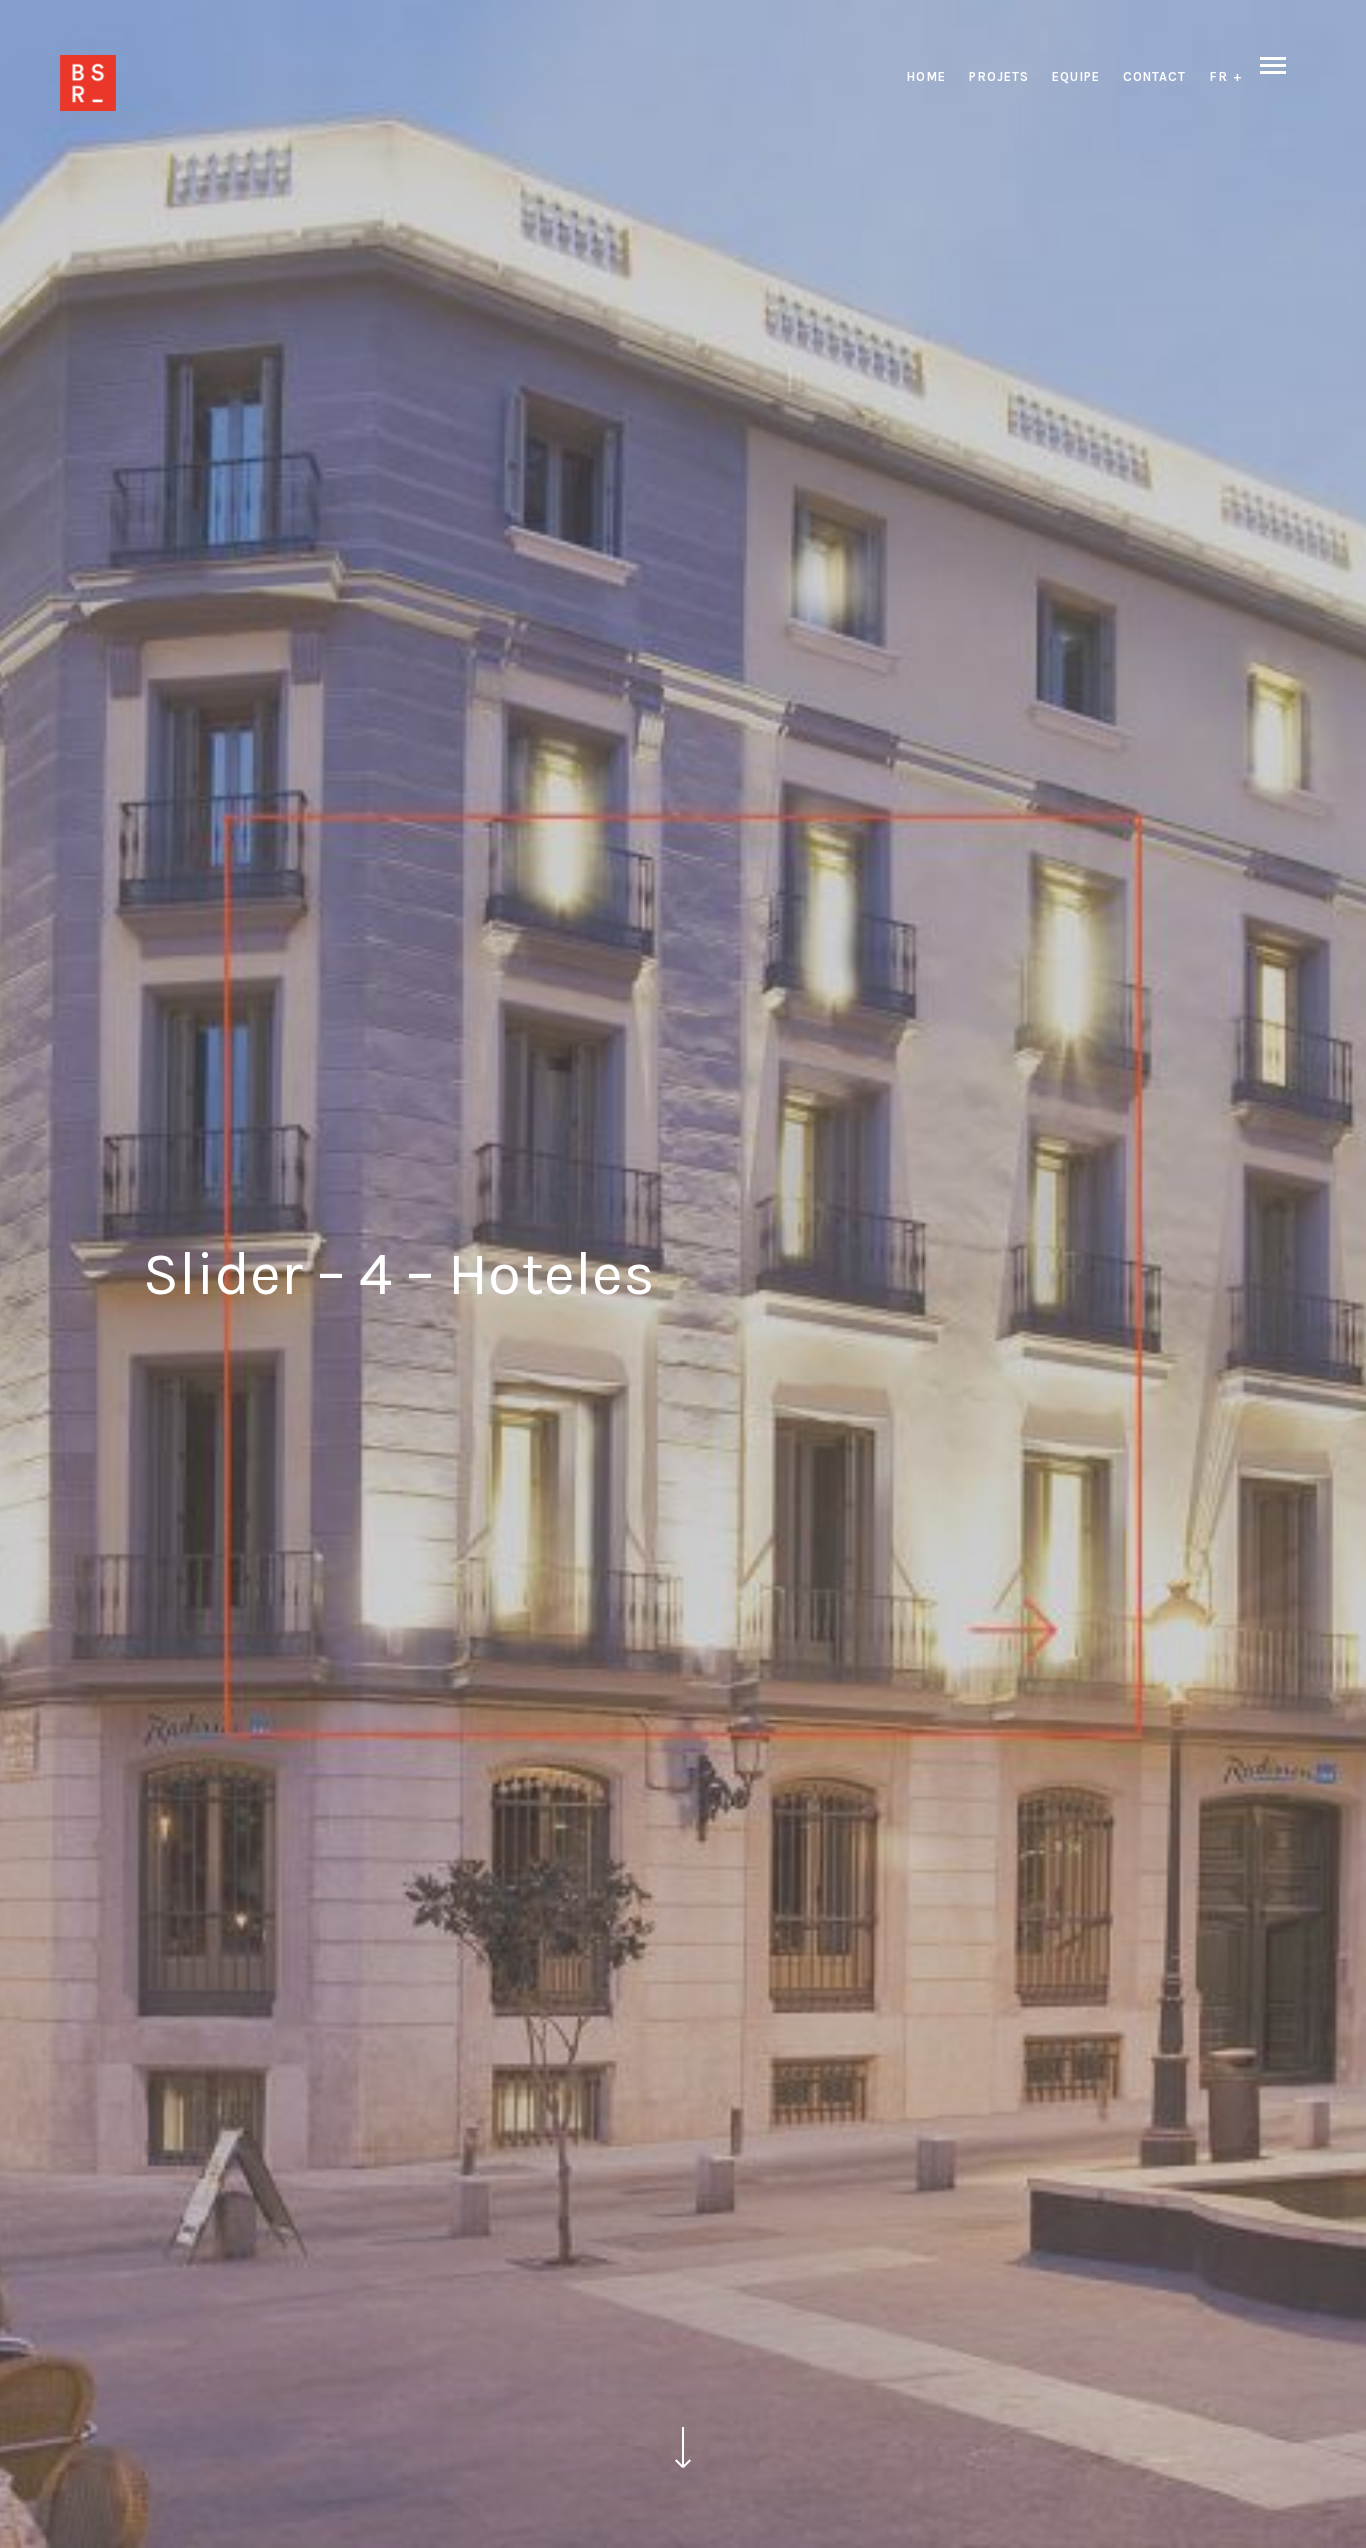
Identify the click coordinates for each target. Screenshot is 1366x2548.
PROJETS (999, 76)
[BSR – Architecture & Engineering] (88, 83)
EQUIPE (1076, 76)
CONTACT (1154, 76)
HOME (926, 76)
